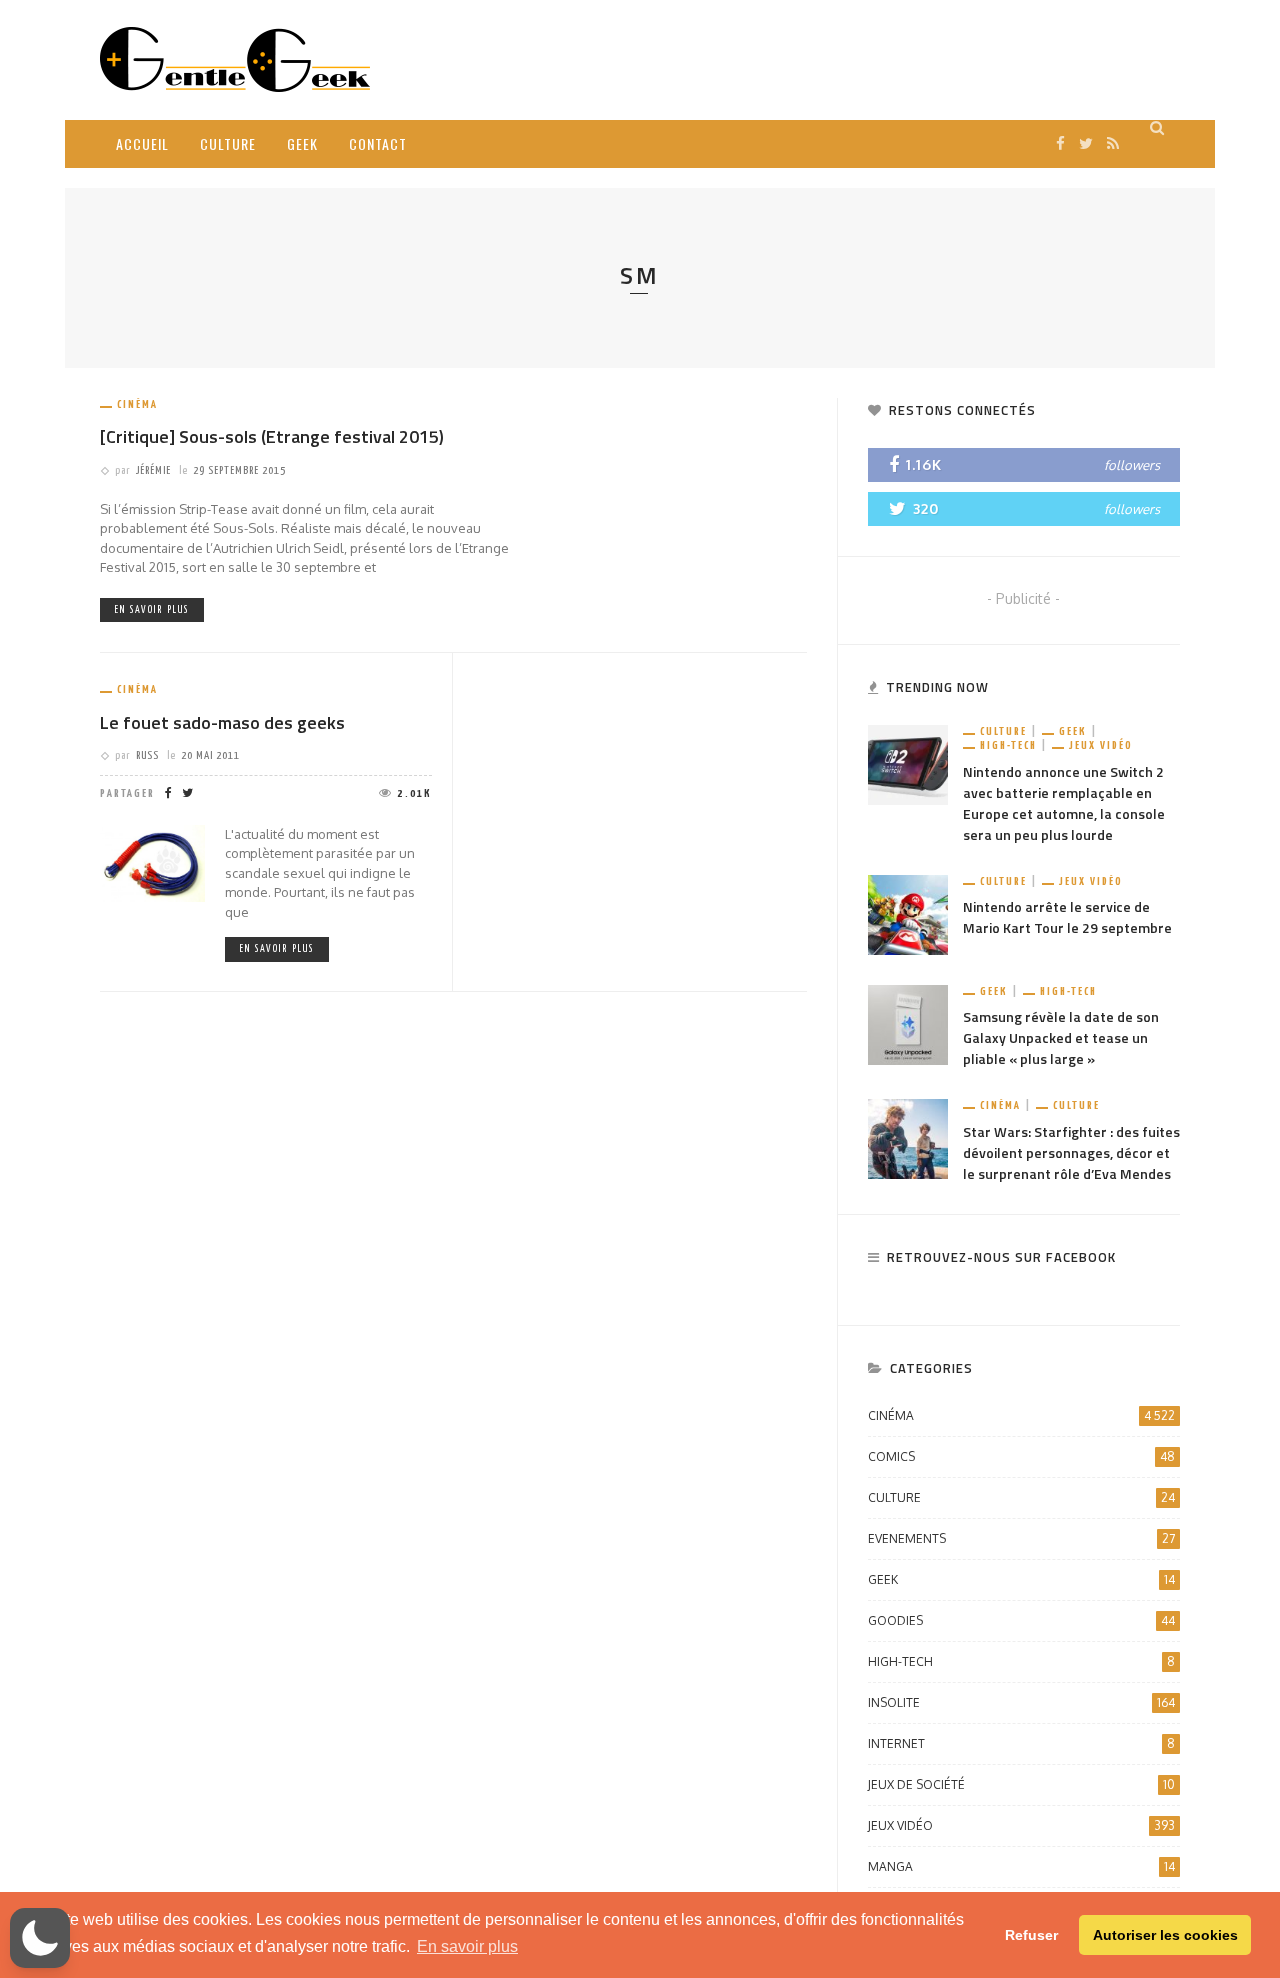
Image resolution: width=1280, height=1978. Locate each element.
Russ (147, 755)
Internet (1021, 1743)
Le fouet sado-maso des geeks (222, 722)
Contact (378, 143)
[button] (40, 1938)
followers (1132, 465)
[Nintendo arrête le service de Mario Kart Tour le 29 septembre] (908, 913)
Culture (228, 143)
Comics (1021, 1456)
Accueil (142, 143)
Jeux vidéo (1101, 745)
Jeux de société (1021, 1784)
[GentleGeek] (235, 58)
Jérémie (153, 470)
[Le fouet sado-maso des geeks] (152, 861)
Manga (1021, 1866)
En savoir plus (152, 610)
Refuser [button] (1031, 1935)
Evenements (1021, 1538)
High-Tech (1008, 745)
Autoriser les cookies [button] (1165, 1935)
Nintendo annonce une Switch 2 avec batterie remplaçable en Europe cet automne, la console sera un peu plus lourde (1064, 803)
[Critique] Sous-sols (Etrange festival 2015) (272, 436)
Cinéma (137, 404)
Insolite (1021, 1702)
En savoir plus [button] (467, 1946)
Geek (302, 143)
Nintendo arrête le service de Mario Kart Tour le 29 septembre (1067, 917)
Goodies (1021, 1620)
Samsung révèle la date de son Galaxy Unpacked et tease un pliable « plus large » (1061, 1037)
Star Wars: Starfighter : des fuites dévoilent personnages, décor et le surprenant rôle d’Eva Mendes (1071, 1152)
